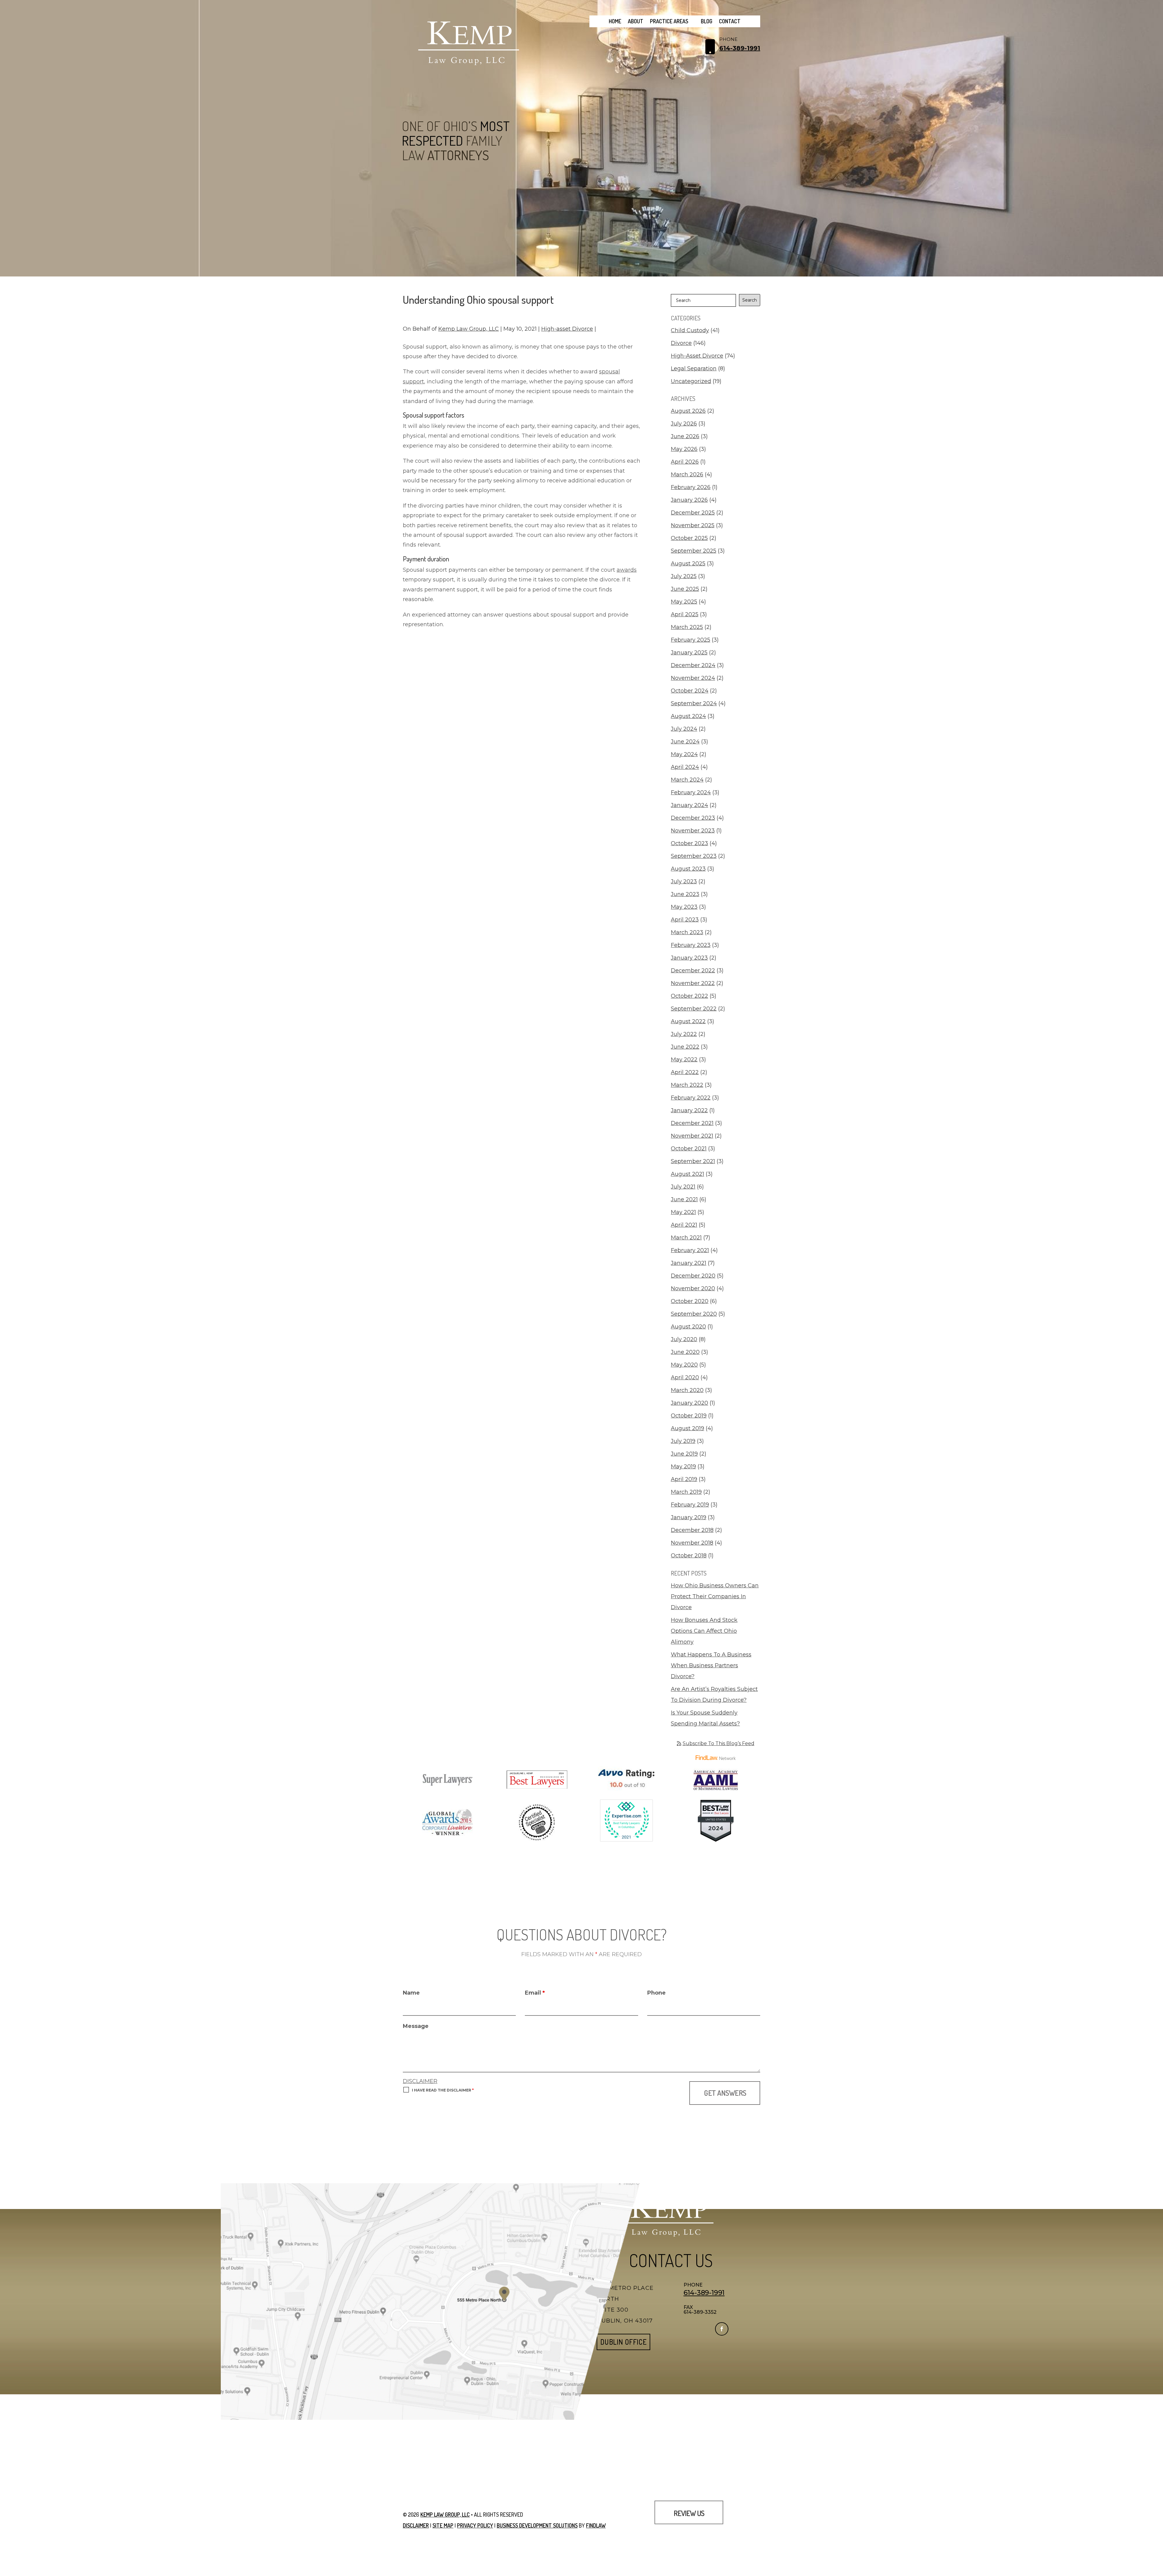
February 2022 (691, 1098)
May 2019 (683, 1467)
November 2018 (692, 1543)
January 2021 (689, 1263)
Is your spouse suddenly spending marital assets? (705, 1718)
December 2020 (693, 1276)
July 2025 (684, 576)
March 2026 (687, 475)
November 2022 (693, 983)
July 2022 (684, 1034)
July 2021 (683, 1187)
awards (627, 570)
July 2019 (683, 1441)
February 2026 (691, 487)
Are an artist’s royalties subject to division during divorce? (714, 1695)
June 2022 (685, 1047)
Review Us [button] (689, 2513)
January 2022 (689, 1110)
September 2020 (694, 1314)
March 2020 (687, 1390)
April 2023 (685, 920)
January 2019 (689, 1517)
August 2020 (688, 1327)
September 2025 (694, 551)
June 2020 (685, 1352)
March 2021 (686, 1238)
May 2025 (684, 602)
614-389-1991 (740, 48)
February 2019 (690, 1505)
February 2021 (690, 1250)
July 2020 (684, 1339)
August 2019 (688, 1428)
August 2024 (688, 716)
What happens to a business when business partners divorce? (711, 1665)
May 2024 (684, 754)
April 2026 (685, 462)
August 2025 (688, 564)
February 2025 (691, 640)
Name (411, 1993)
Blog (707, 21)
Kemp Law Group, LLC (469, 329)
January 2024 (689, 805)
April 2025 (685, 614)
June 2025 (685, 589)
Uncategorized (691, 381)
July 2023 (684, 881)
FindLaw (596, 2525)
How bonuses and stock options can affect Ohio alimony (704, 1631)
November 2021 (692, 1136)
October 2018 (689, 1556)
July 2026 (684, 424)
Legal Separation (694, 369)
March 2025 (687, 627)
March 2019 (686, 1492)
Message (416, 2026)
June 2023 (685, 894)
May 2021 (683, 1212)
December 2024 (693, 665)
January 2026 (689, 500)
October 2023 (689, 843)
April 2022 (685, 1072)
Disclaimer (420, 2081)
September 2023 (694, 856)
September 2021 (693, 1161)
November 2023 (693, 831)
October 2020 (690, 1301)
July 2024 (684, 729)
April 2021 (684, 1225)
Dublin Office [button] (623, 2342)
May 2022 (684, 1060)
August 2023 (688, 869)
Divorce (681, 343)
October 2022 (689, 996)
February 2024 (691, 792)
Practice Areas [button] (669, 21)
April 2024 (685, 767)
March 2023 (687, 932)
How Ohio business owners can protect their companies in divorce (715, 1596)
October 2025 (689, 538)
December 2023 (693, 818)
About (636, 21)
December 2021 (692, 1123)
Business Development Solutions (537, 2525)
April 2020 (685, 1377)
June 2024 (685, 742)
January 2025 (689, 653)
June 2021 (684, 1199)
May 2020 (684, 1365)
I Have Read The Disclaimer (443, 2090)
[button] (1157, 2532)
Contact (730, 21)
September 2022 (694, 1009)
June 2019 (684, 1454)
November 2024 (693, 678)
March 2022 (687, 1085)
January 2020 (689, 1403)
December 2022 (693, 971)
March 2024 (687, 780)
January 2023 (689, 958)
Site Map (443, 2525)
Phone (656, 1993)
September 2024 (694, 703)
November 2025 (693, 525)
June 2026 (685, 436)
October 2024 (690, 691)
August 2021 (688, 1174)
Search (750, 300)
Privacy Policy (475, 2525)
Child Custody (690, 330)
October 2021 (689, 1149)
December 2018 (692, 1530)
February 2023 (691, 945)
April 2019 (684, 1479)
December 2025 (693, 513)
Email (535, 1993)
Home (615, 21)
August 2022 (688, 1021)
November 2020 (693, 1288)
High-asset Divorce (567, 329)
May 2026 (684, 449)
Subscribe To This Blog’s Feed (719, 1743)
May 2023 (684, 907)
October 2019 (689, 1416)
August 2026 (688, 411)
